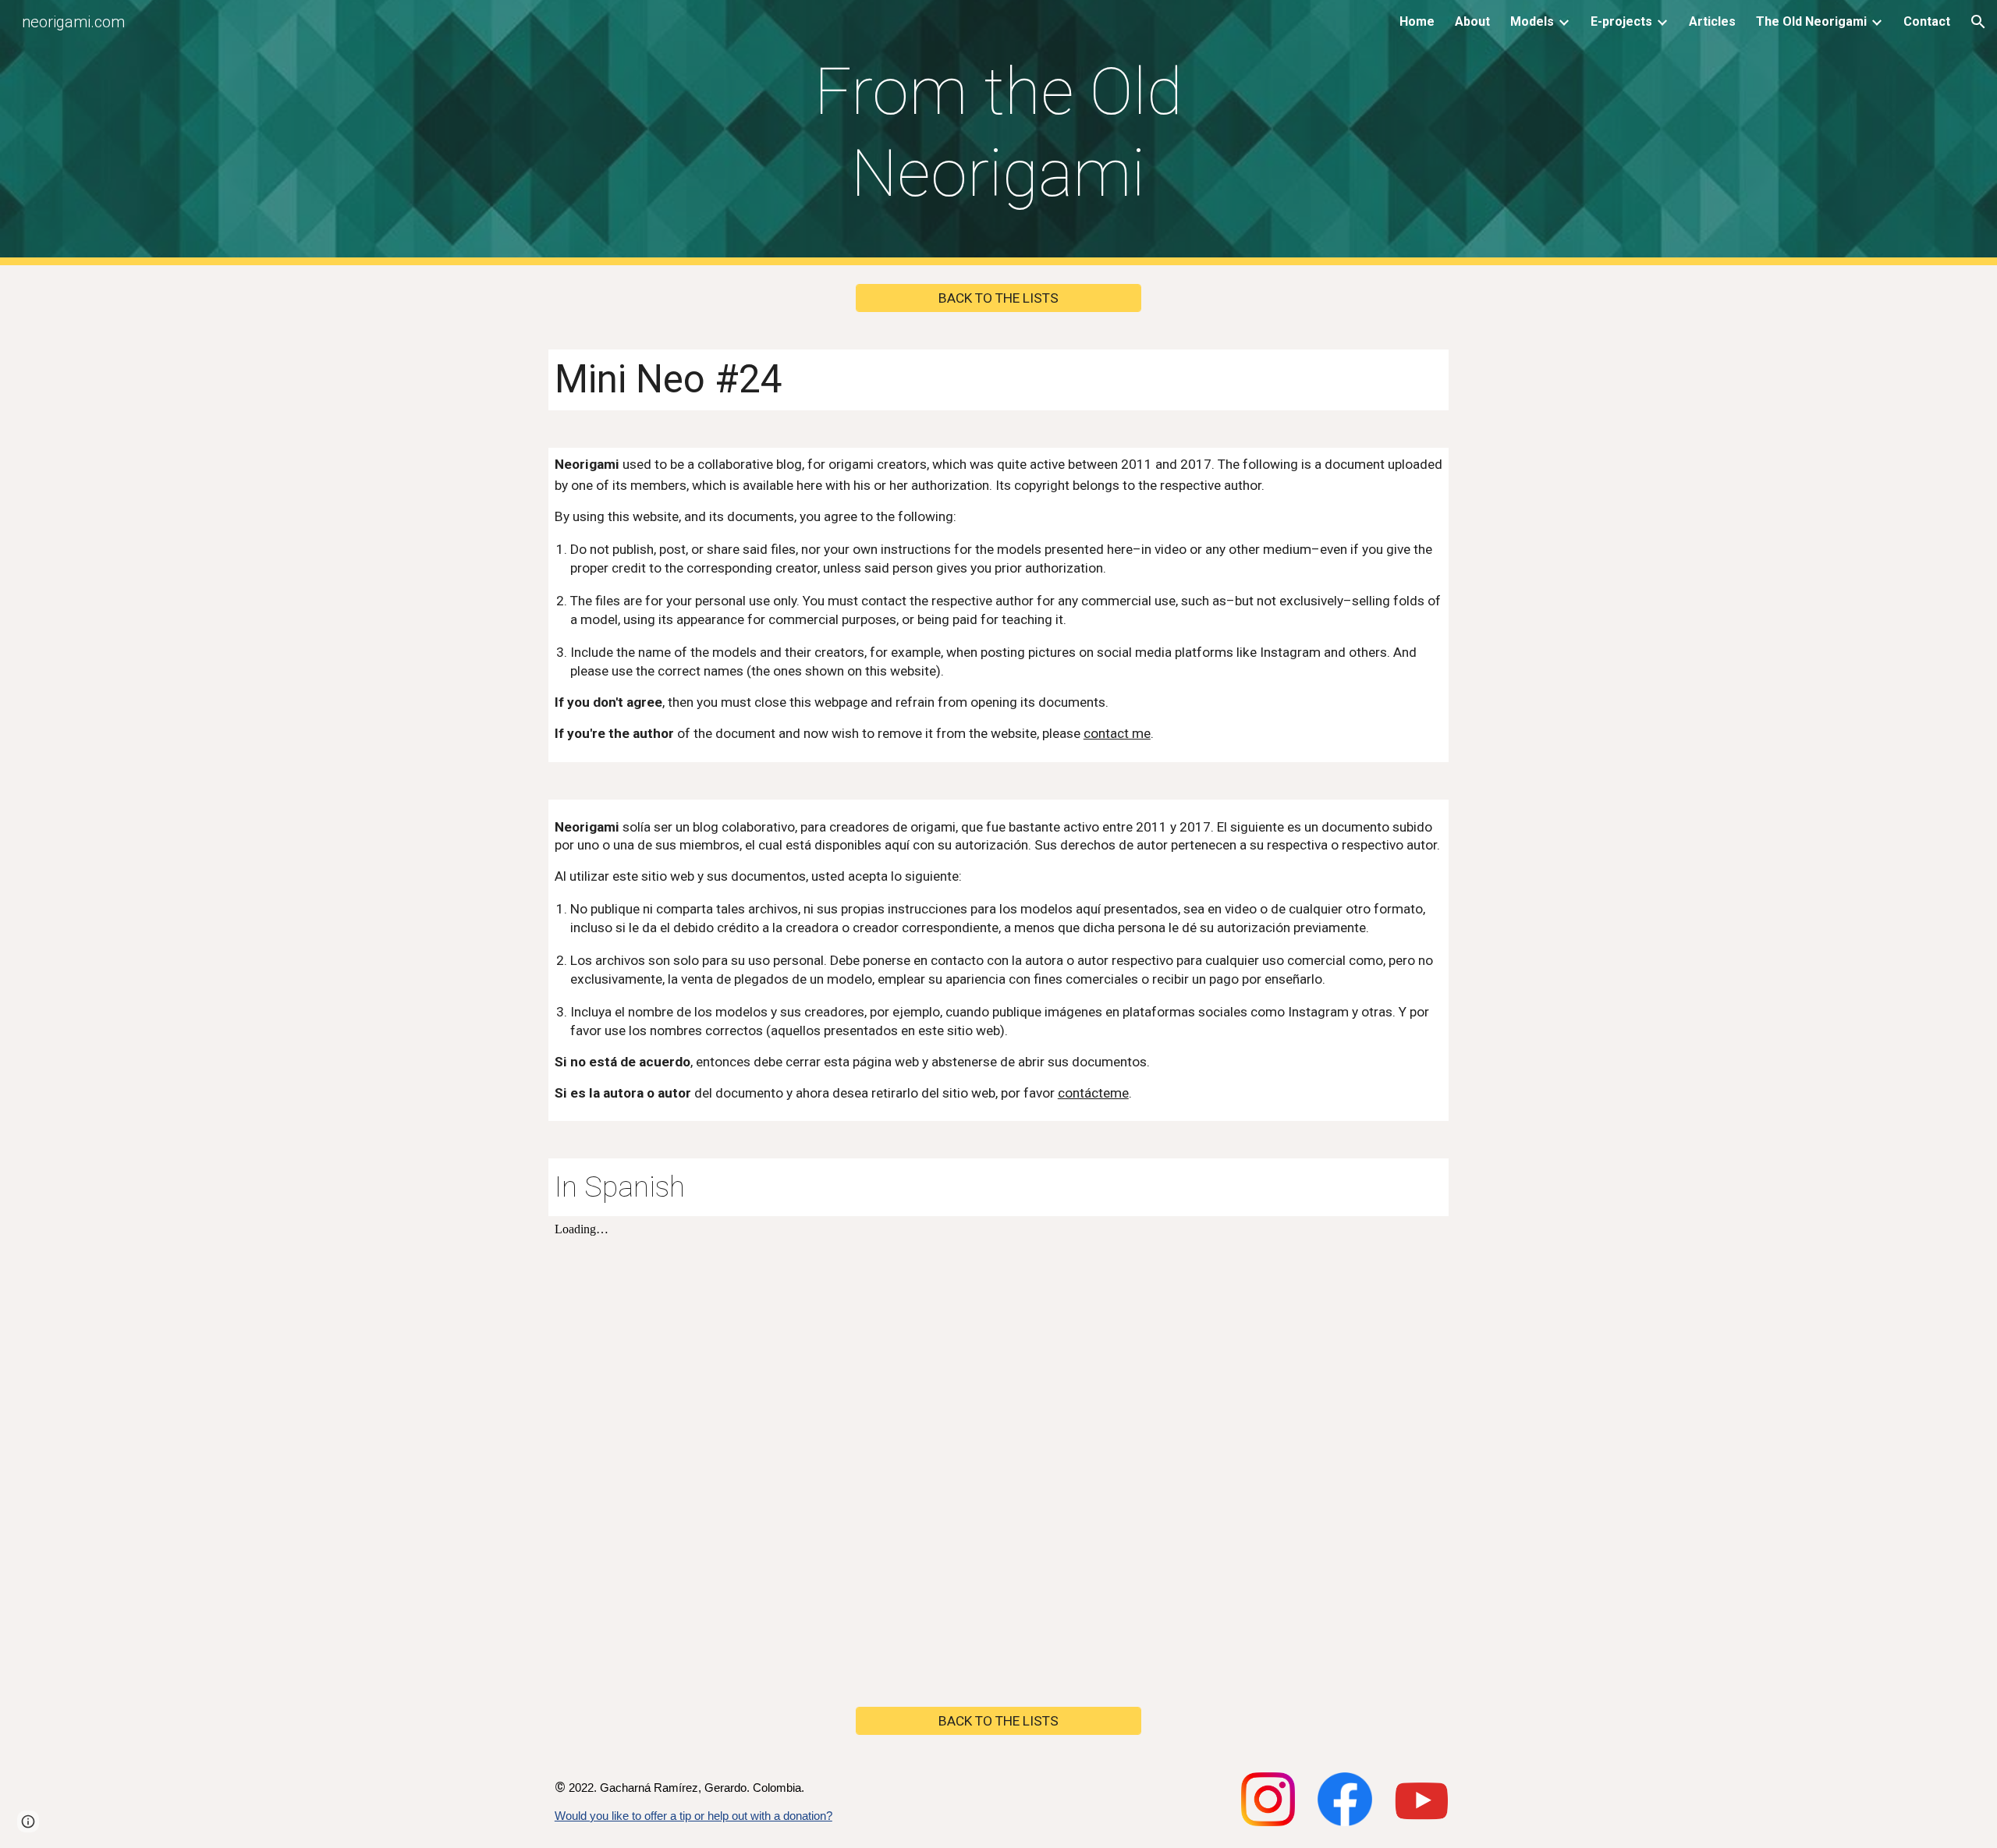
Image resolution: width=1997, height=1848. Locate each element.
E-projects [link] (1621, 21)
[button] (1978, 22)
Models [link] (1532, 21)
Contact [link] (1927, 21)
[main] (998, 133)
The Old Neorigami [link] (1811, 21)
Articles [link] (1712, 21)
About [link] (1472, 21)
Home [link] (1417, 21)
